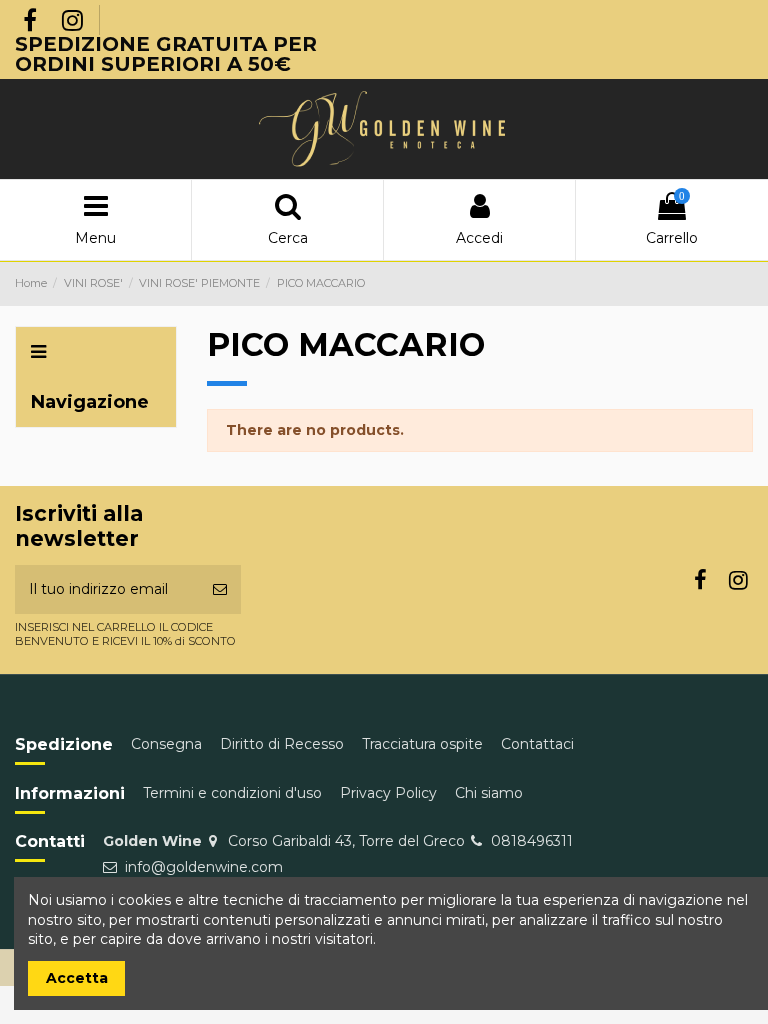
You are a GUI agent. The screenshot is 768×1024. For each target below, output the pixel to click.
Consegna (166, 744)
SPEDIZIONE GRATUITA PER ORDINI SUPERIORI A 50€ (166, 54)
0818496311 (532, 841)
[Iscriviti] (220, 589)
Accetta (77, 978)
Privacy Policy (388, 793)
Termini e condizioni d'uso (232, 793)
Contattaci (537, 744)
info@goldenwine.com (204, 867)
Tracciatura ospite (422, 744)
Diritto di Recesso (282, 744)
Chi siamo (489, 793)
